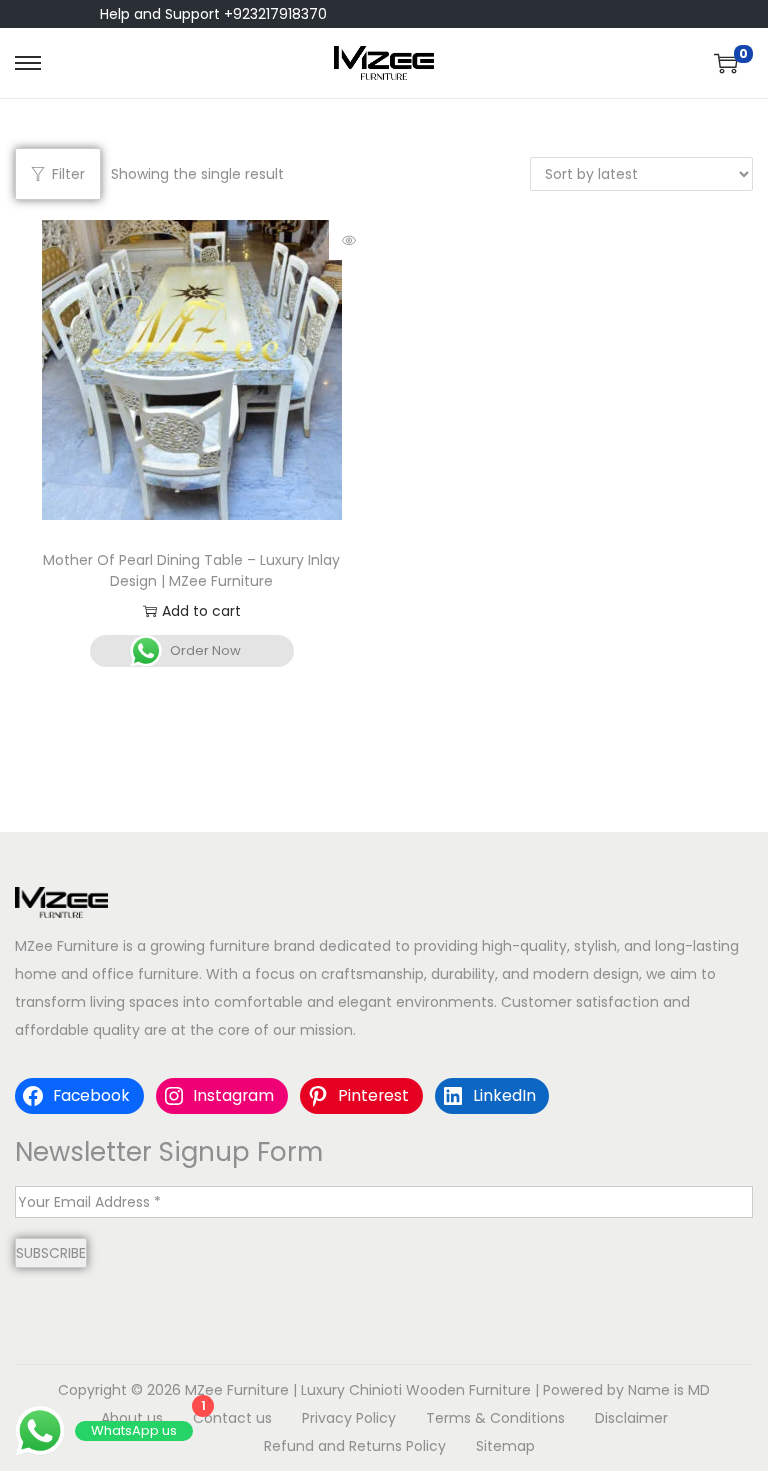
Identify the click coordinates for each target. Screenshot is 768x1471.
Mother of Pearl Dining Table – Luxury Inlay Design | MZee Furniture (191, 570)
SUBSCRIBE (51, 1253)
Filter (68, 174)
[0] (726, 63)
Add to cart (201, 611)
